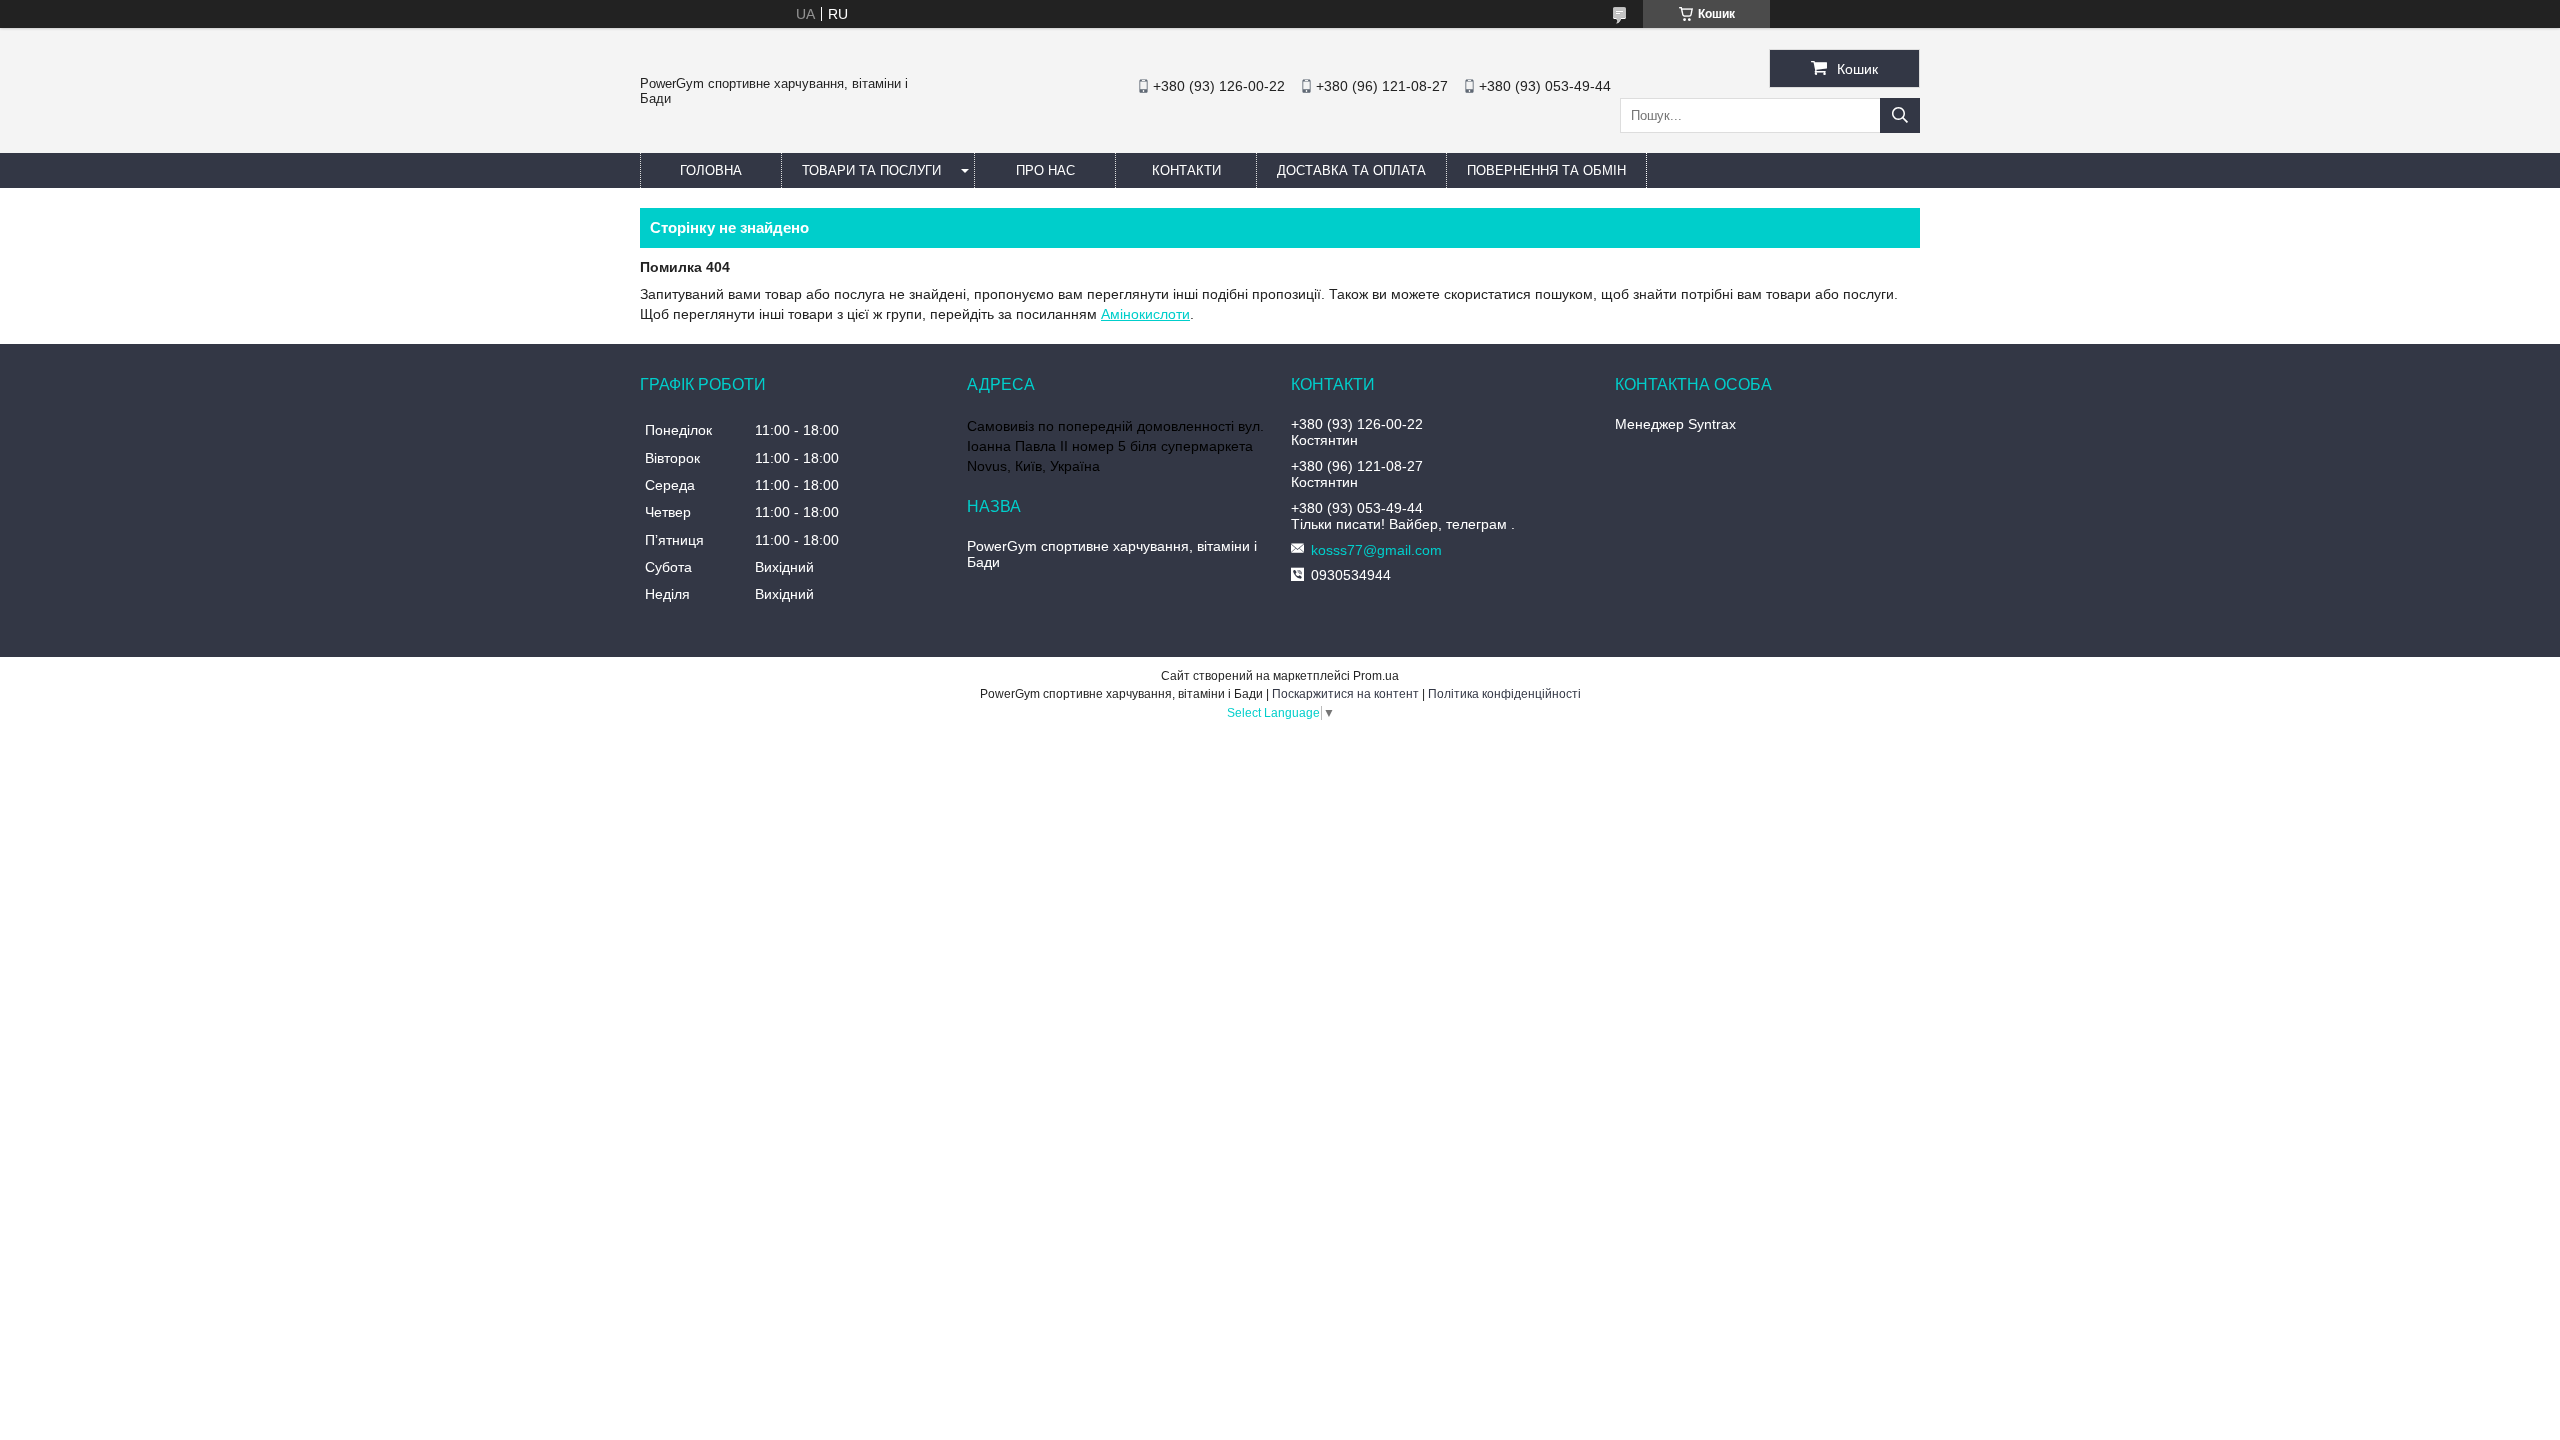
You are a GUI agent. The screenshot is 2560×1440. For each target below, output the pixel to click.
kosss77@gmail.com (1376, 550)
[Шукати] (1900, 115)
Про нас (1045, 170)
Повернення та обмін (1546, 170)
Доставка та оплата (1351, 170)
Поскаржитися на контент (1345, 694)
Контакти (1186, 170)
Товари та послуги (871, 170)
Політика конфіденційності (1504, 694)
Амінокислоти (1145, 314)
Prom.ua (1376, 676)
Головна (711, 170)
